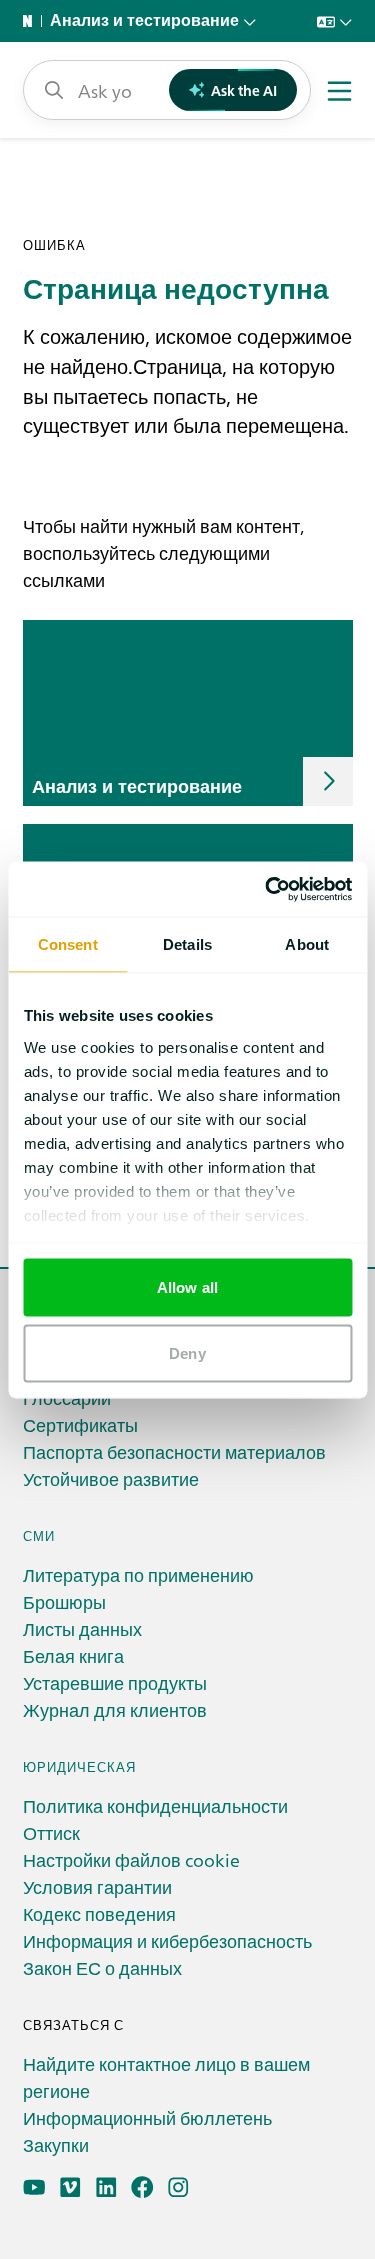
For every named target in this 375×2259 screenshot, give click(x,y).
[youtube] (34, 2187)
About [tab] (307, 944)
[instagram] (178, 2187)
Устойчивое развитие (111, 1478)
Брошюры (64, 1601)
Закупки (56, 2144)
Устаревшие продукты (115, 1682)
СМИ (39, 1535)
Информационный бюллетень (147, 2117)
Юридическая (79, 1766)
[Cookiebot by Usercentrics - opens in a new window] (267, 889)
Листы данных (82, 1628)
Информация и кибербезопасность (167, 1940)
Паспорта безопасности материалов (174, 1451)
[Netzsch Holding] (32, 21)
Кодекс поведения (99, 1913)
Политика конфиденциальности (155, 1805)
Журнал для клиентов (115, 1709)
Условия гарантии (97, 1886)
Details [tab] (187, 944)
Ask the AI (244, 90)
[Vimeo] (70, 2187)
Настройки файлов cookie (131, 1859)
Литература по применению (138, 1574)
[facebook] (142, 2187)
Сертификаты (80, 1424)
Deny (187, 1352)
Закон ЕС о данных (102, 1967)
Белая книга (73, 1655)
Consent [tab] (68, 944)
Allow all (187, 1287)
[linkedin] (106, 2187)
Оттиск (51, 1832)
